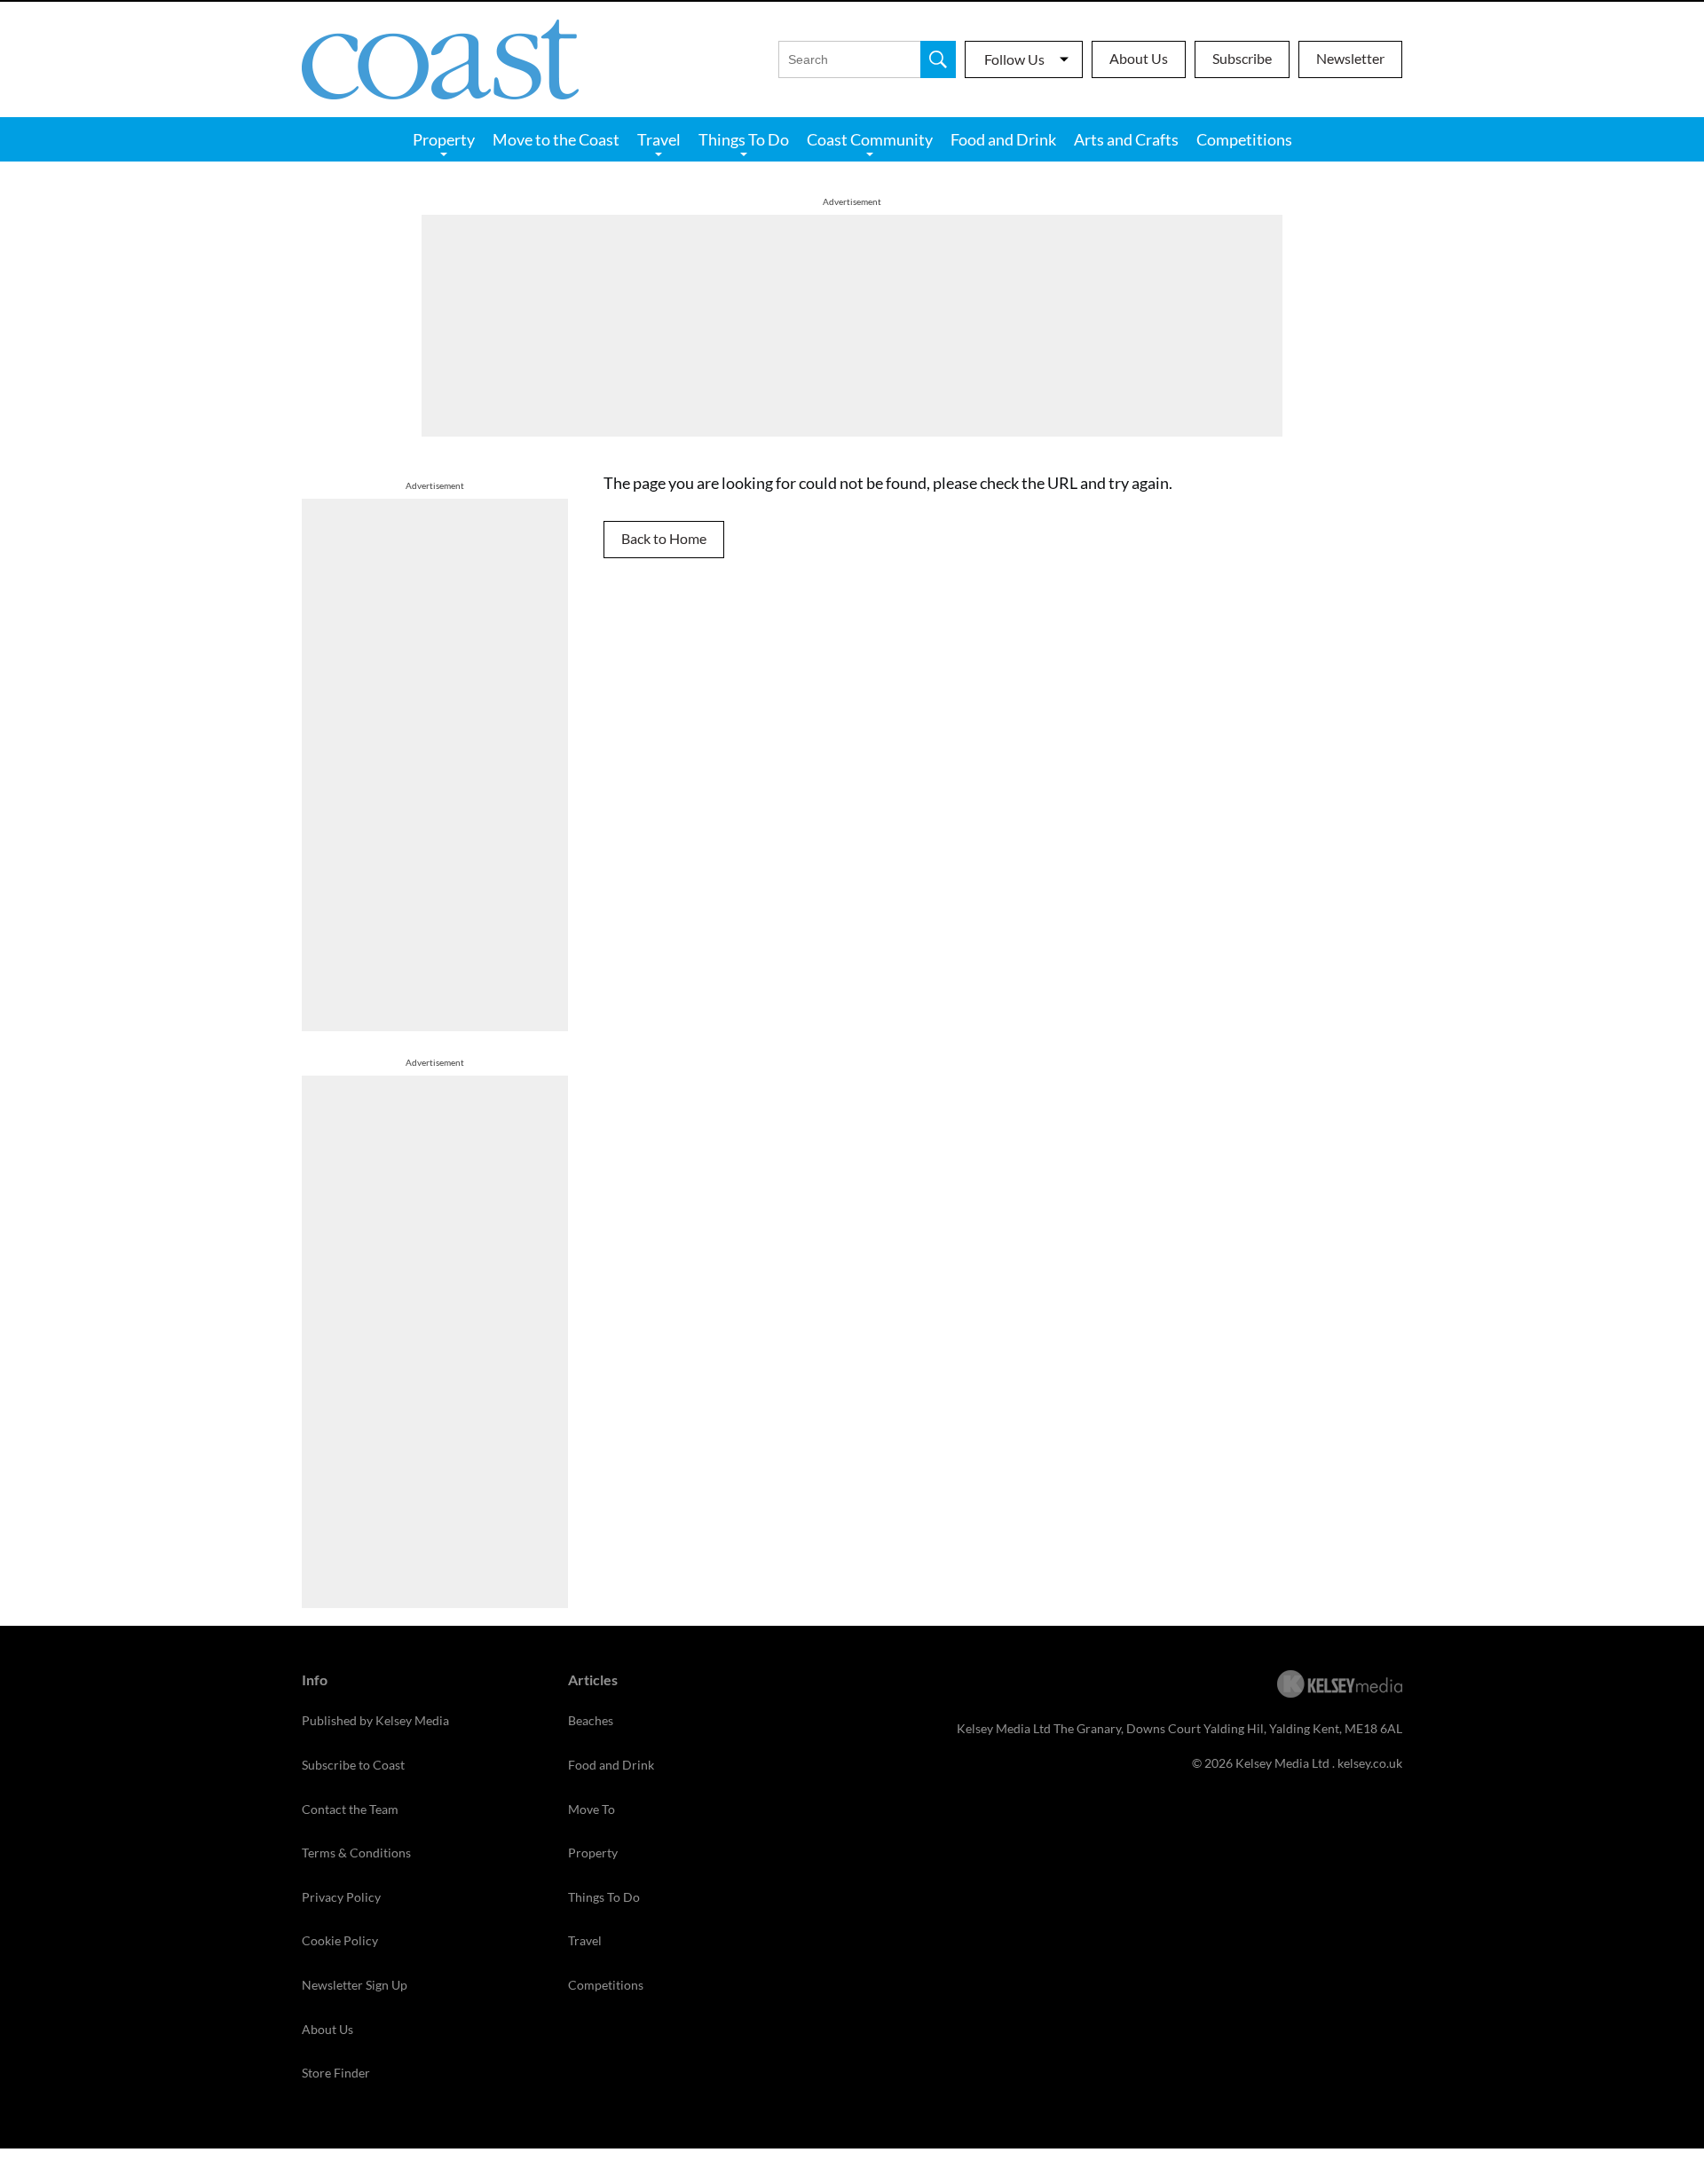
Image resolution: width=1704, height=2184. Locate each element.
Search (938, 59)
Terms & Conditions (356, 1853)
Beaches (591, 1720)
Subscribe (1242, 58)
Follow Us (1014, 59)
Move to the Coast (556, 139)
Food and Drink (1003, 139)
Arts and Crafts (1126, 139)
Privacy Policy (341, 1897)
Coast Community (870, 139)
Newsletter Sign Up (355, 1985)
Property (444, 139)
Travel (659, 139)
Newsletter (1350, 58)
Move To (592, 1809)
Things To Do (744, 139)
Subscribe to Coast (353, 1765)
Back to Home (664, 538)
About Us (1139, 58)
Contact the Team (350, 1809)
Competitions (1244, 139)
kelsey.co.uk (1370, 1763)
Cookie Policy (340, 1940)
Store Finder (336, 2073)
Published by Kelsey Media (375, 1720)
